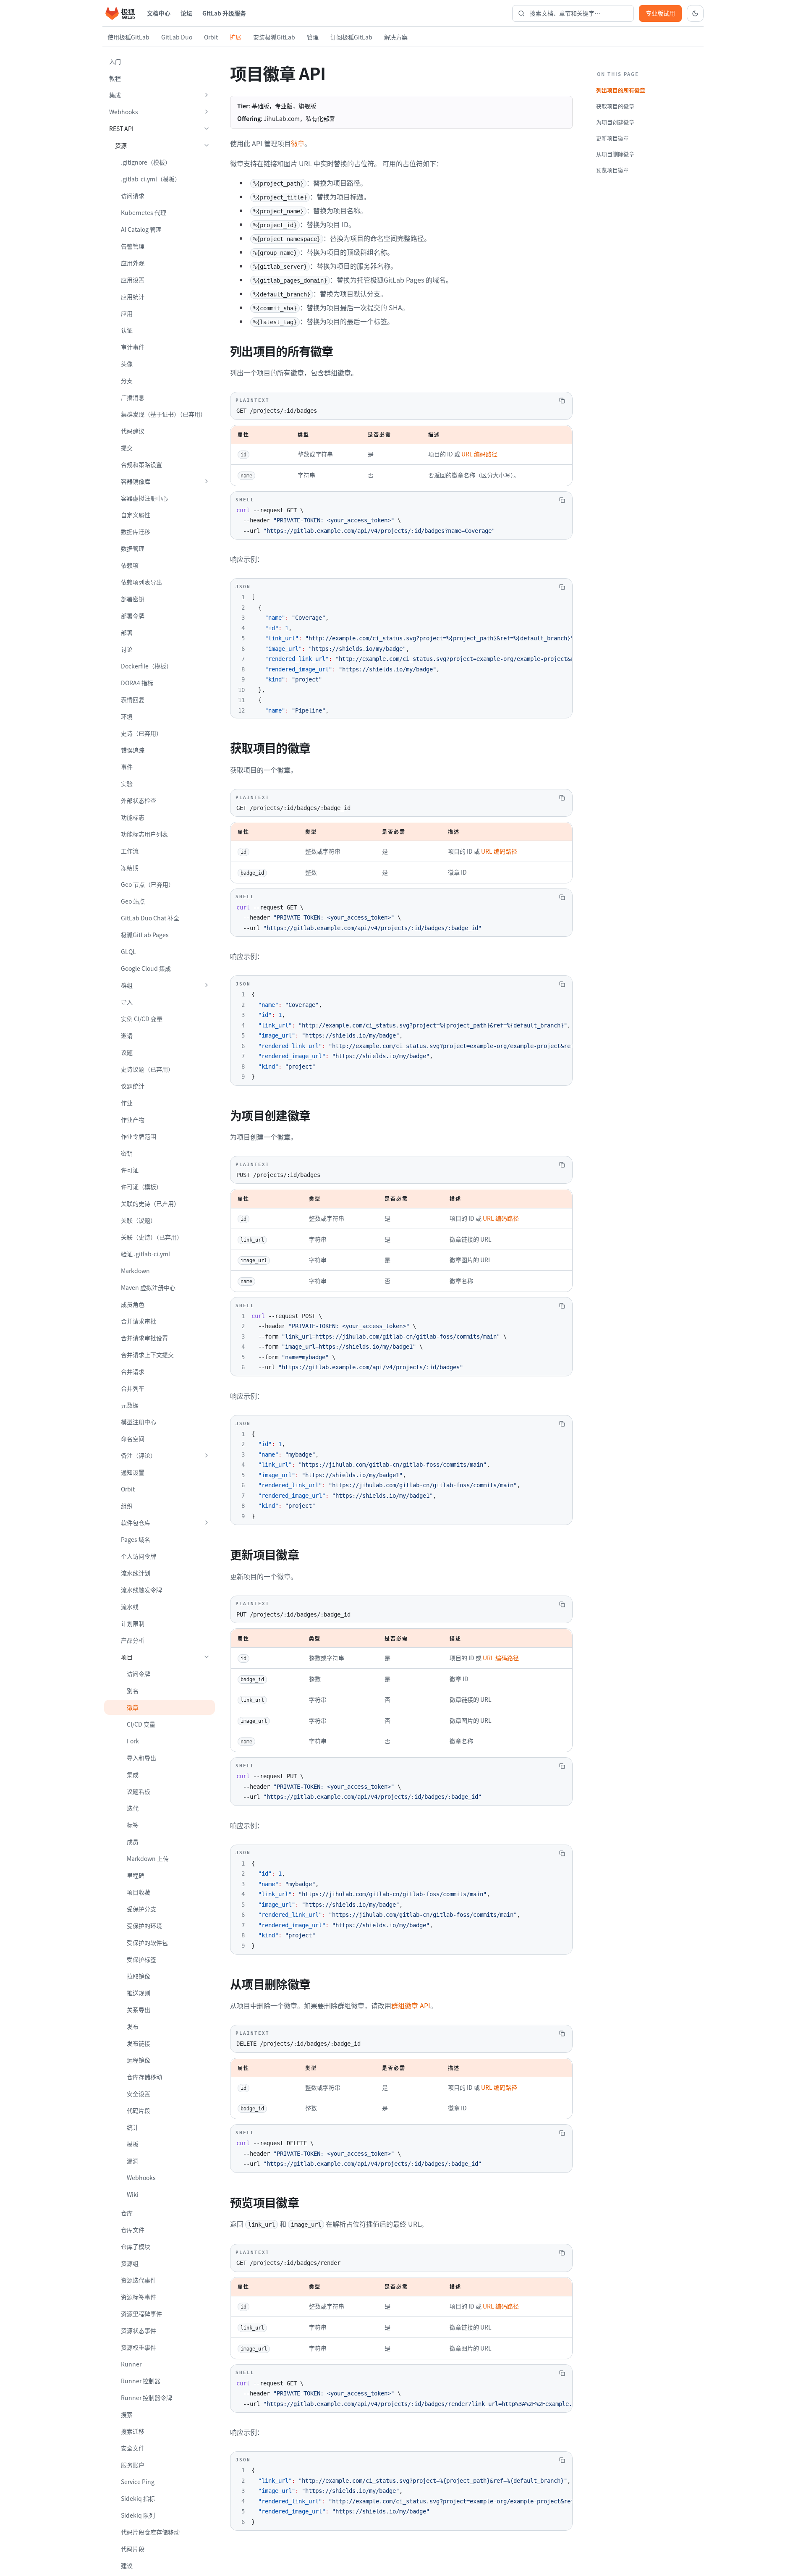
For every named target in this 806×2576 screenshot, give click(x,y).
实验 (127, 784)
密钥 (127, 1153)
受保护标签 (141, 1959)
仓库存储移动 (144, 2077)
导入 (127, 1002)
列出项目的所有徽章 (621, 90)
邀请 (127, 1035)
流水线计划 (136, 1573)
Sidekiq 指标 (138, 2498)
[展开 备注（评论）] (207, 1455)
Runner (131, 2364)
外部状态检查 (139, 800)
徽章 (133, 1707)
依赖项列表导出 (141, 582)
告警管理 (133, 246)
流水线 (130, 1606)
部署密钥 (133, 599)
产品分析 (133, 1640)
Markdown (135, 1271)
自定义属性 (136, 515)
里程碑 (136, 1875)
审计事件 (133, 347)
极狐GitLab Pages (145, 935)
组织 (127, 1506)
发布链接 (139, 2043)
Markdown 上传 (148, 1858)
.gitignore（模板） (146, 162)
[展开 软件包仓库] (207, 1523)
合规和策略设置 (141, 464)
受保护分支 (141, 1909)
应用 (127, 313)
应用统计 (133, 296)
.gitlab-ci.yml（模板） (151, 179)
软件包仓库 (136, 1523)
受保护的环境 (144, 1926)
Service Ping (138, 2482)
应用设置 (133, 280)
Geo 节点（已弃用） (148, 884)
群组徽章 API (411, 2005)
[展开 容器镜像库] (207, 481)
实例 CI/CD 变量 (142, 1019)
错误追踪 (133, 750)
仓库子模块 (136, 2246)
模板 (133, 2144)
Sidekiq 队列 (138, 2515)
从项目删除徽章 (615, 154)
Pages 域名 (136, 1539)
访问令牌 (139, 1674)
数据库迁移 (136, 532)
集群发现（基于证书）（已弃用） (164, 414)
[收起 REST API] (207, 128)
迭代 (133, 1808)
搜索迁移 (133, 2431)
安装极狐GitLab (274, 37)
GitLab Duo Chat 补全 (150, 918)
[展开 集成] (207, 95)
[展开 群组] (207, 985)
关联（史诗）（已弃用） (152, 1237)
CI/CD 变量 (141, 1724)
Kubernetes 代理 (144, 212)
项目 (127, 1657)
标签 (133, 1825)
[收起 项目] (207, 1657)
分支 (127, 380)
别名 (133, 1690)
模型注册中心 (139, 1422)
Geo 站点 (133, 901)
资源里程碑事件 (141, 2314)
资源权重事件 (139, 2347)
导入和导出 (141, 1758)
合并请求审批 (139, 1321)
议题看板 (139, 1791)
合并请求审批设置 (144, 1338)
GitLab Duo (177, 37)
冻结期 (130, 867)
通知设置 (133, 1472)
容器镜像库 (136, 481)
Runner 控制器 (141, 2381)
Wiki (133, 2194)
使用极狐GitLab (128, 37)
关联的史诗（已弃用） (150, 1203)
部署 (127, 632)
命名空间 (133, 1439)
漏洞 (133, 2161)
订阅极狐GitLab (351, 37)
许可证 (130, 1170)
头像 (127, 364)
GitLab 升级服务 (224, 13)
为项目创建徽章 (615, 122)
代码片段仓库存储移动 (150, 2532)
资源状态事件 (139, 2330)
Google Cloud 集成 (146, 968)
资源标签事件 (139, 2297)
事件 (127, 767)
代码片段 (139, 2110)
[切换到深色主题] (695, 13)
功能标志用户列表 (144, 834)
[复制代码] (562, 401)
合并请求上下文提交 (147, 1355)
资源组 (130, 2263)
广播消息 (133, 397)
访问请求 (133, 196)
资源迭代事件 (139, 2280)
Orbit (211, 37)
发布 (133, 2026)
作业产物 (133, 1119)
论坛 (186, 13)
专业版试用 (660, 13)
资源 (121, 145)
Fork (133, 1741)
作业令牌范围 (139, 1136)
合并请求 (133, 1371)
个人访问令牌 (139, 1556)
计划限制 (133, 1623)
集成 (115, 95)
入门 (115, 61)
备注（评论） (139, 1455)
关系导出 (139, 2010)
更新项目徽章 (612, 138)
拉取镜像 (139, 1976)
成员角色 (133, 1304)
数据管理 (133, 548)
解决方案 (396, 37)
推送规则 (139, 1993)
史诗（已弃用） (141, 733)
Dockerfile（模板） (147, 666)
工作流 (130, 851)
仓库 (127, 2213)
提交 (127, 448)
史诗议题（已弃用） (147, 1069)
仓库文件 (133, 2230)
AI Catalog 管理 (141, 229)
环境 (127, 716)
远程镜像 (139, 2060)
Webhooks (124, 112)
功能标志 (133, 817)
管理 (313, 37)
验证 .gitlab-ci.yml (145, 1254)
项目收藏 (139, 1892)
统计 (133, 2127)
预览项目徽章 (612, 170)
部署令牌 (133, 616)
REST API (121, 128)
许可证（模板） (141, 1187)
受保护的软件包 (147, 1942)
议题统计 (133, 1086)
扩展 (236, 37)
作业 (127, 1103)
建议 (127, 2566)
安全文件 (133, 2448)
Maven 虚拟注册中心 (148, 1287)
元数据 (130, 1405)
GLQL (128, 951)
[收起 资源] (207, 145)
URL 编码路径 (479, 454)
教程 (115, 78)
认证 (127, 330)
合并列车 (133, 1388)
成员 (133, 1842)
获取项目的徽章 (615, 106)
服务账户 (133, 2465)
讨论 (127, 649)
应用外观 (133, 263)
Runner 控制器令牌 (147, 2398)
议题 (127, 1052)
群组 (127, 985)
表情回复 (133, 700)
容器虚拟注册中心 (144, 498)
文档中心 (159, 13)
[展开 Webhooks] (207, 112)
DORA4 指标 (137, 683)
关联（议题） (139, 1220)
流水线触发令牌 (141, 1590)
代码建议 (133, 431)
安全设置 (139, 2094)
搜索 (127, 2414)
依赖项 (130, 565)
